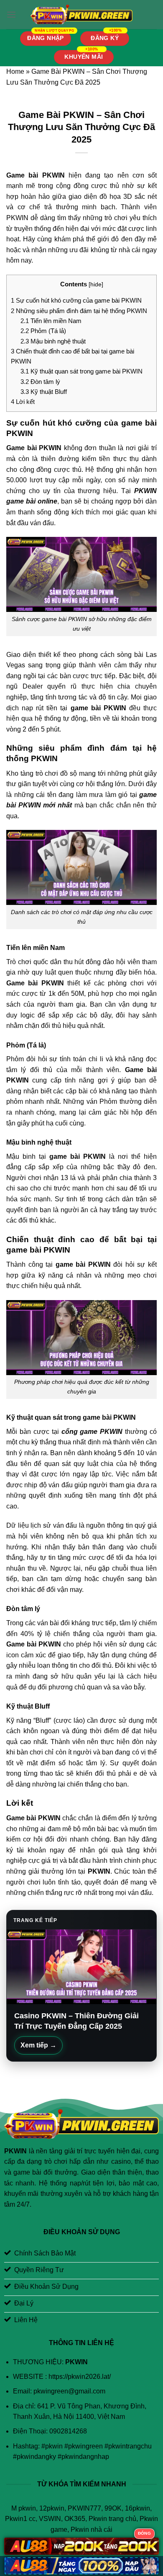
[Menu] (11, 14)
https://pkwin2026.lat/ (80, 2377)
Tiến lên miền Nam (51, 321)
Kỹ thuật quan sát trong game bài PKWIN (81, 371)
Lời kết (23, 402)
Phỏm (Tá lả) (43, 331)
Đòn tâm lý (40, 382)
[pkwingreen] (81, 15)
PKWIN (99, 1871)
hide (96, 284)
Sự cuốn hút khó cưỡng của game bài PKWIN (76, 300)
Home (15, 71)
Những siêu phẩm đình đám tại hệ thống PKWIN (79, 311)
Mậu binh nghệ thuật (53, 341)
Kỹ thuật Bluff (44, 392)
